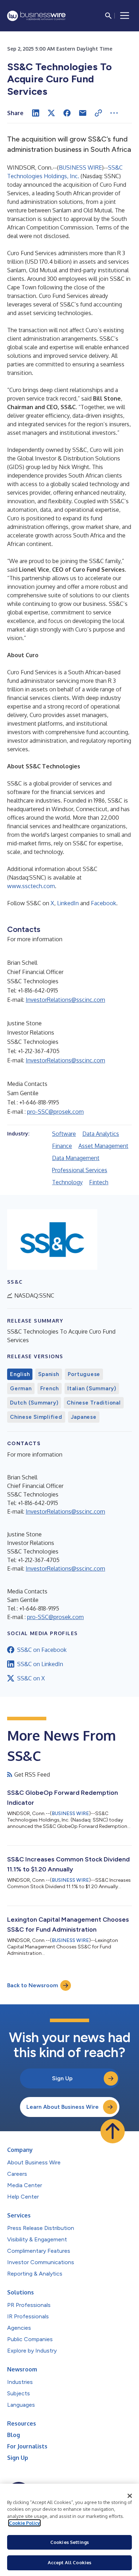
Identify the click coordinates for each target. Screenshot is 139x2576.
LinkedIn (68, 903)
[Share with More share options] (114, 113)
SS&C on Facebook (42, 1650)
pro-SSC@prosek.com (55, 1112)
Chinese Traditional (94, 1403)
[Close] (130, 2496)
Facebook (104, 903)
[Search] (108, 16)
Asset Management (103, 1146)
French (50, 1389)
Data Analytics (101, 1134)
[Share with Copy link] (98, 113)
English (20, 1374)
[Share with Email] (83, 113)
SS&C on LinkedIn (40, 1664)
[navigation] (125, 16)
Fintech (99, 1182)
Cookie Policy (24, 2523)
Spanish (48, 1374)
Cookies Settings (69, 2542)
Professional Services (80, 1170)
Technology (67, 1182)
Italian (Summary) (92, 1389)
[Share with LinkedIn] (36, 113)
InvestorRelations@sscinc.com (65, 1000)
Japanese (84, 1417)
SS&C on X (31, 1678)
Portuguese (84, 1374)
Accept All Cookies (69, 2562)
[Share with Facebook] (67, 113)
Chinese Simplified (36, 1417)
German (21, 1389)
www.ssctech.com (31, 886)
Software (64, 1134)
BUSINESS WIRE (80, 168)
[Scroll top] (113, 2131)
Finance (62, 1146)
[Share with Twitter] (51, 113)
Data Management (76, 1158)
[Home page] (36, 16)
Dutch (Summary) (34, 1403)
